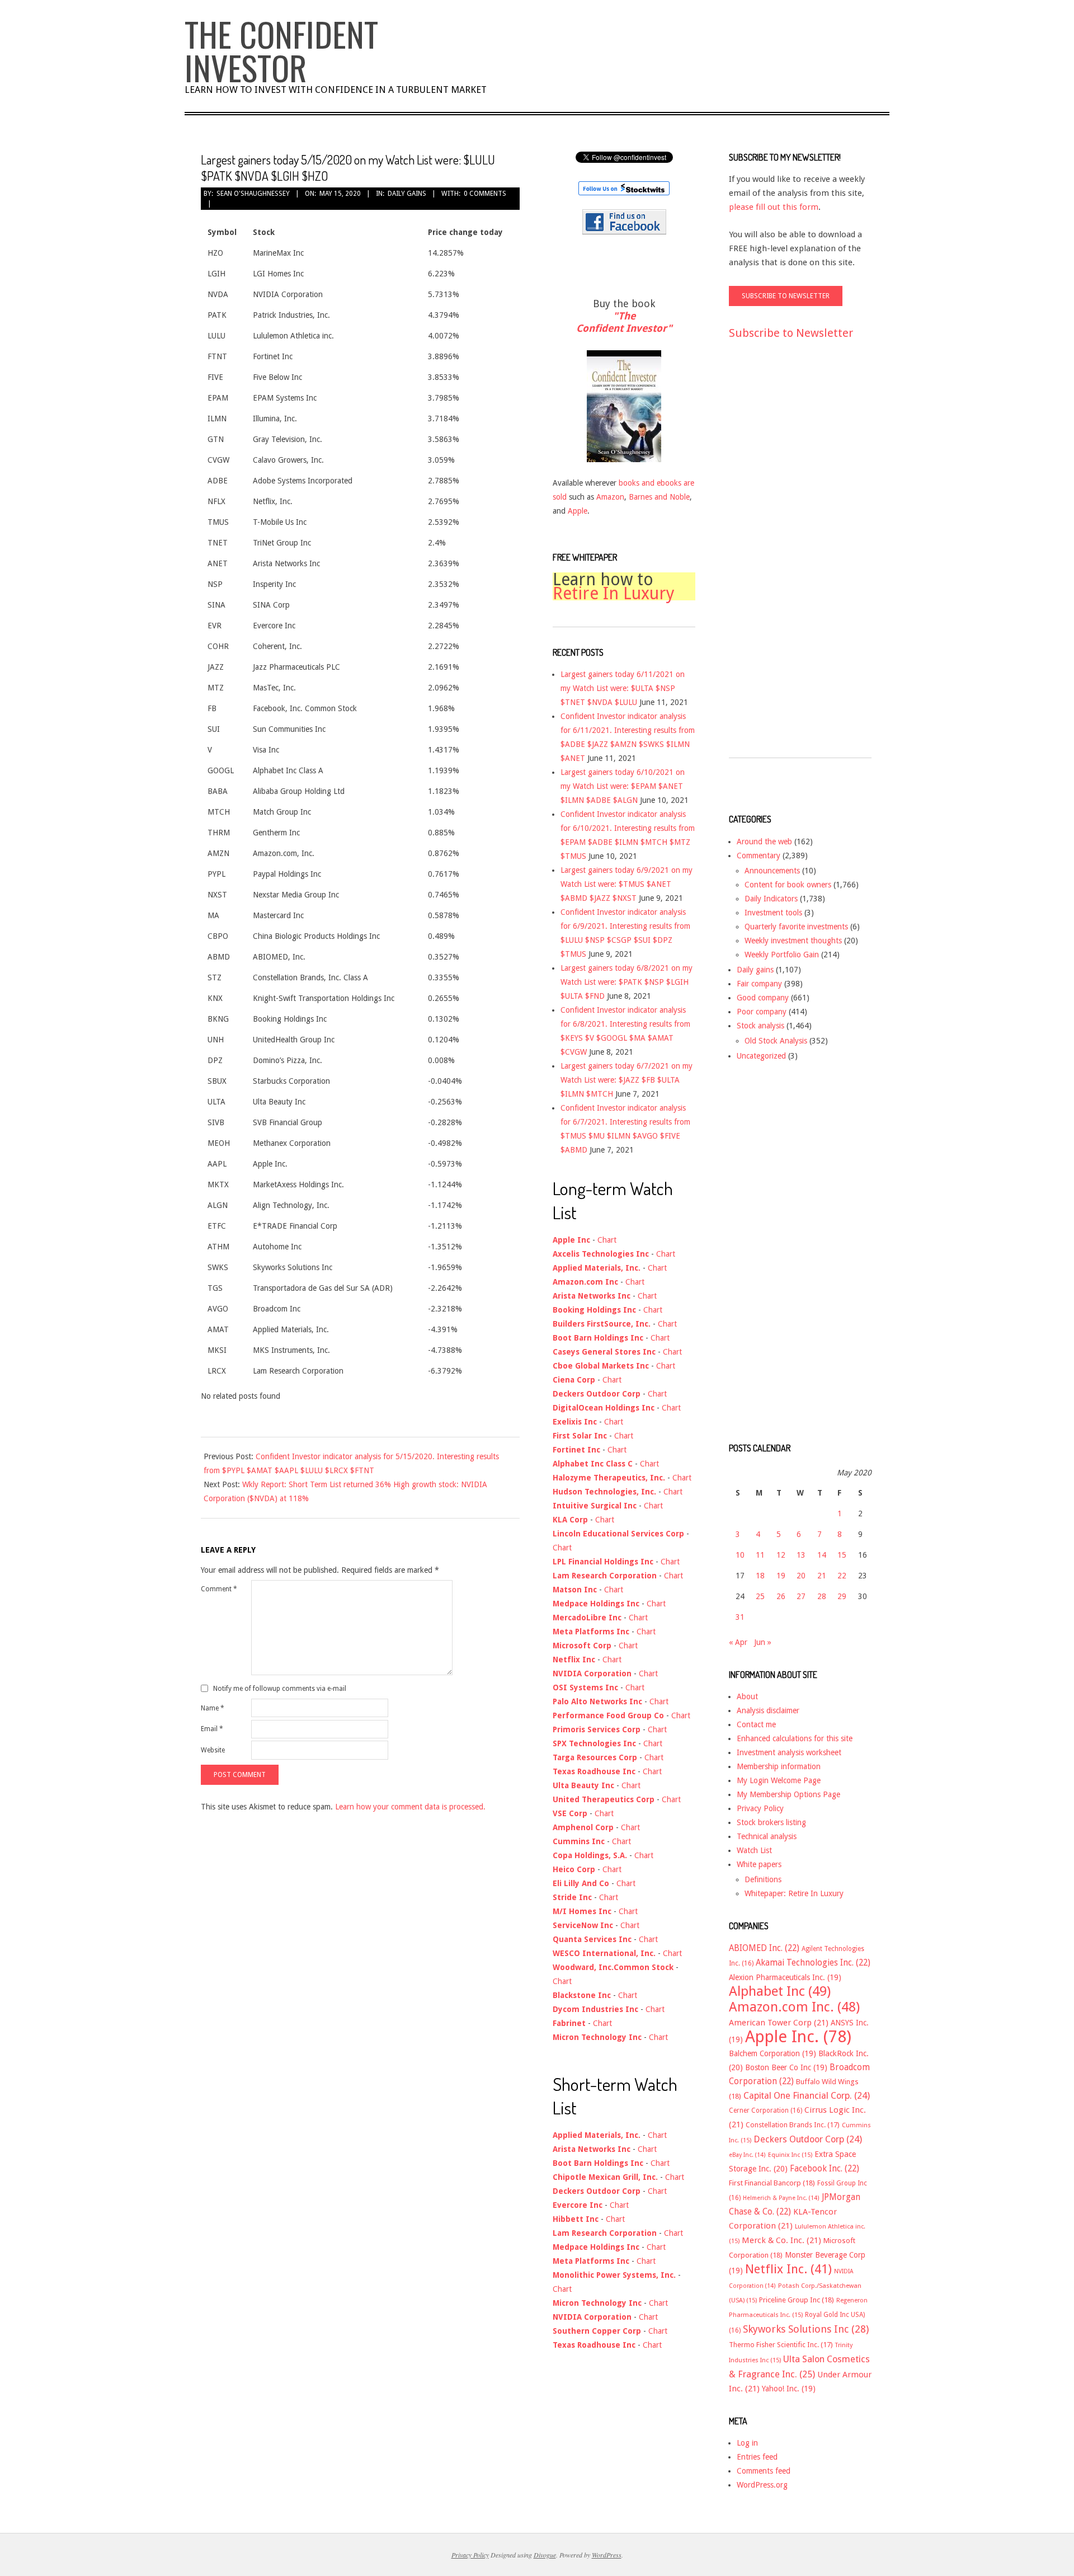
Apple (578, 511)
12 (781, 1555)
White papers (759, 1864)
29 (842, 1596)
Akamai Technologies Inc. (813, 1963)
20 (801, 1576)
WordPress (607, 2555)
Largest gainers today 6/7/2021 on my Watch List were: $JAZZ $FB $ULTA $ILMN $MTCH (626, 1080)
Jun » (763, 1642)
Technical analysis (767, 1836)
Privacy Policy (760, 1808)
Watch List (754, 1850)
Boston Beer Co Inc (786, 2067)
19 (781, 1576)
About (747, 1696)
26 (781, 1596)
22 (842, 1576)
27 (801, 1596)
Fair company (759, 984)
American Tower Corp (779, 2023)
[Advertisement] (774, 559)
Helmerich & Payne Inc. (781, 2198)
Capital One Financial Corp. (807, 2096)
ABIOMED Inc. (764, 1948)
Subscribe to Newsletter (791, 333)
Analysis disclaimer (768, 1710)
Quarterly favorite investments (796, 927)
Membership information (779, 1766)
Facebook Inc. (825, 2169)
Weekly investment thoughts (793, 941)
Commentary (759, 855)
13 (801, 1555)
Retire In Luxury (614, 593)
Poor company (762, 1012)
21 (822, 1576)
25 (760, 1596)
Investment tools (773, 913)
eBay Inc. (747, 2155)
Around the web (764, 842)
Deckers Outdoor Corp (808, 2139)
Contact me (756, 1724)
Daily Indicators (771, 899)
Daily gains (407, 194)
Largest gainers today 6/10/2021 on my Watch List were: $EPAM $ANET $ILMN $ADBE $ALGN (623, 786)
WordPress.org (762, 2485)
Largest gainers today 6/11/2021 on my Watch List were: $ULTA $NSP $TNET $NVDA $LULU (623, 688)
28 (822, 1596)
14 (822, 1555)
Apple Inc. (798, 2037)
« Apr (738, 1642)
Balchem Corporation (772, 2053)
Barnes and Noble (659, 497)
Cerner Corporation (766, 2110)
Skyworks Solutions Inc (806, 2329)
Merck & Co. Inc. (781, 2240)
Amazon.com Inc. (794, 2007)
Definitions (763, 1879)
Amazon (610, 497)
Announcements (772, 871)
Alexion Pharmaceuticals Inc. (785, 1977)
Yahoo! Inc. (789, 2389)
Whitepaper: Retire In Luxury (794, 1893)
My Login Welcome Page (779, 1780)
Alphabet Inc (780, 1991)
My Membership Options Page (788, 1794)
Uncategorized (761, 1056)
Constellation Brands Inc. (793, 2125)
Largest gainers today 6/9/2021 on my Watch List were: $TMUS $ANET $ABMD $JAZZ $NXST (626, 884)
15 (842, 1555)
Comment (219, 1589)
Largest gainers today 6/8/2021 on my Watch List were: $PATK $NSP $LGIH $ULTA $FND (626, 982)
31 (740, 1617)
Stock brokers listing (771, 1822)
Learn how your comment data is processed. (410, 1807)
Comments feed (764, 2471)
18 (760, 1576)
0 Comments (485, 194)
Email (212, 1729)
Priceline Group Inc (797, 2300)
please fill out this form (774, 207)
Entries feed (757, 2457)
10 (740, 1555)
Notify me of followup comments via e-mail (280, 1689)
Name (213, 1708)
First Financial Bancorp (772, 2183)
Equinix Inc (790, 2155)
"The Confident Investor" (624, 322)
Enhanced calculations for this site (795, 1738)
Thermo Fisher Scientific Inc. (781, 2345)
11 (760, 1555)
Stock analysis (760, 1026)
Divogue (545, 2555)
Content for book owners (788, 885)
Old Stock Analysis (776, 1041)
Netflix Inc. (788, 2269)
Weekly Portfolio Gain (782, 955)
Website (213, 1750)
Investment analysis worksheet (789, 1752)
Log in (747, 2443)
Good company (763, 998)
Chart (607, 1240)
